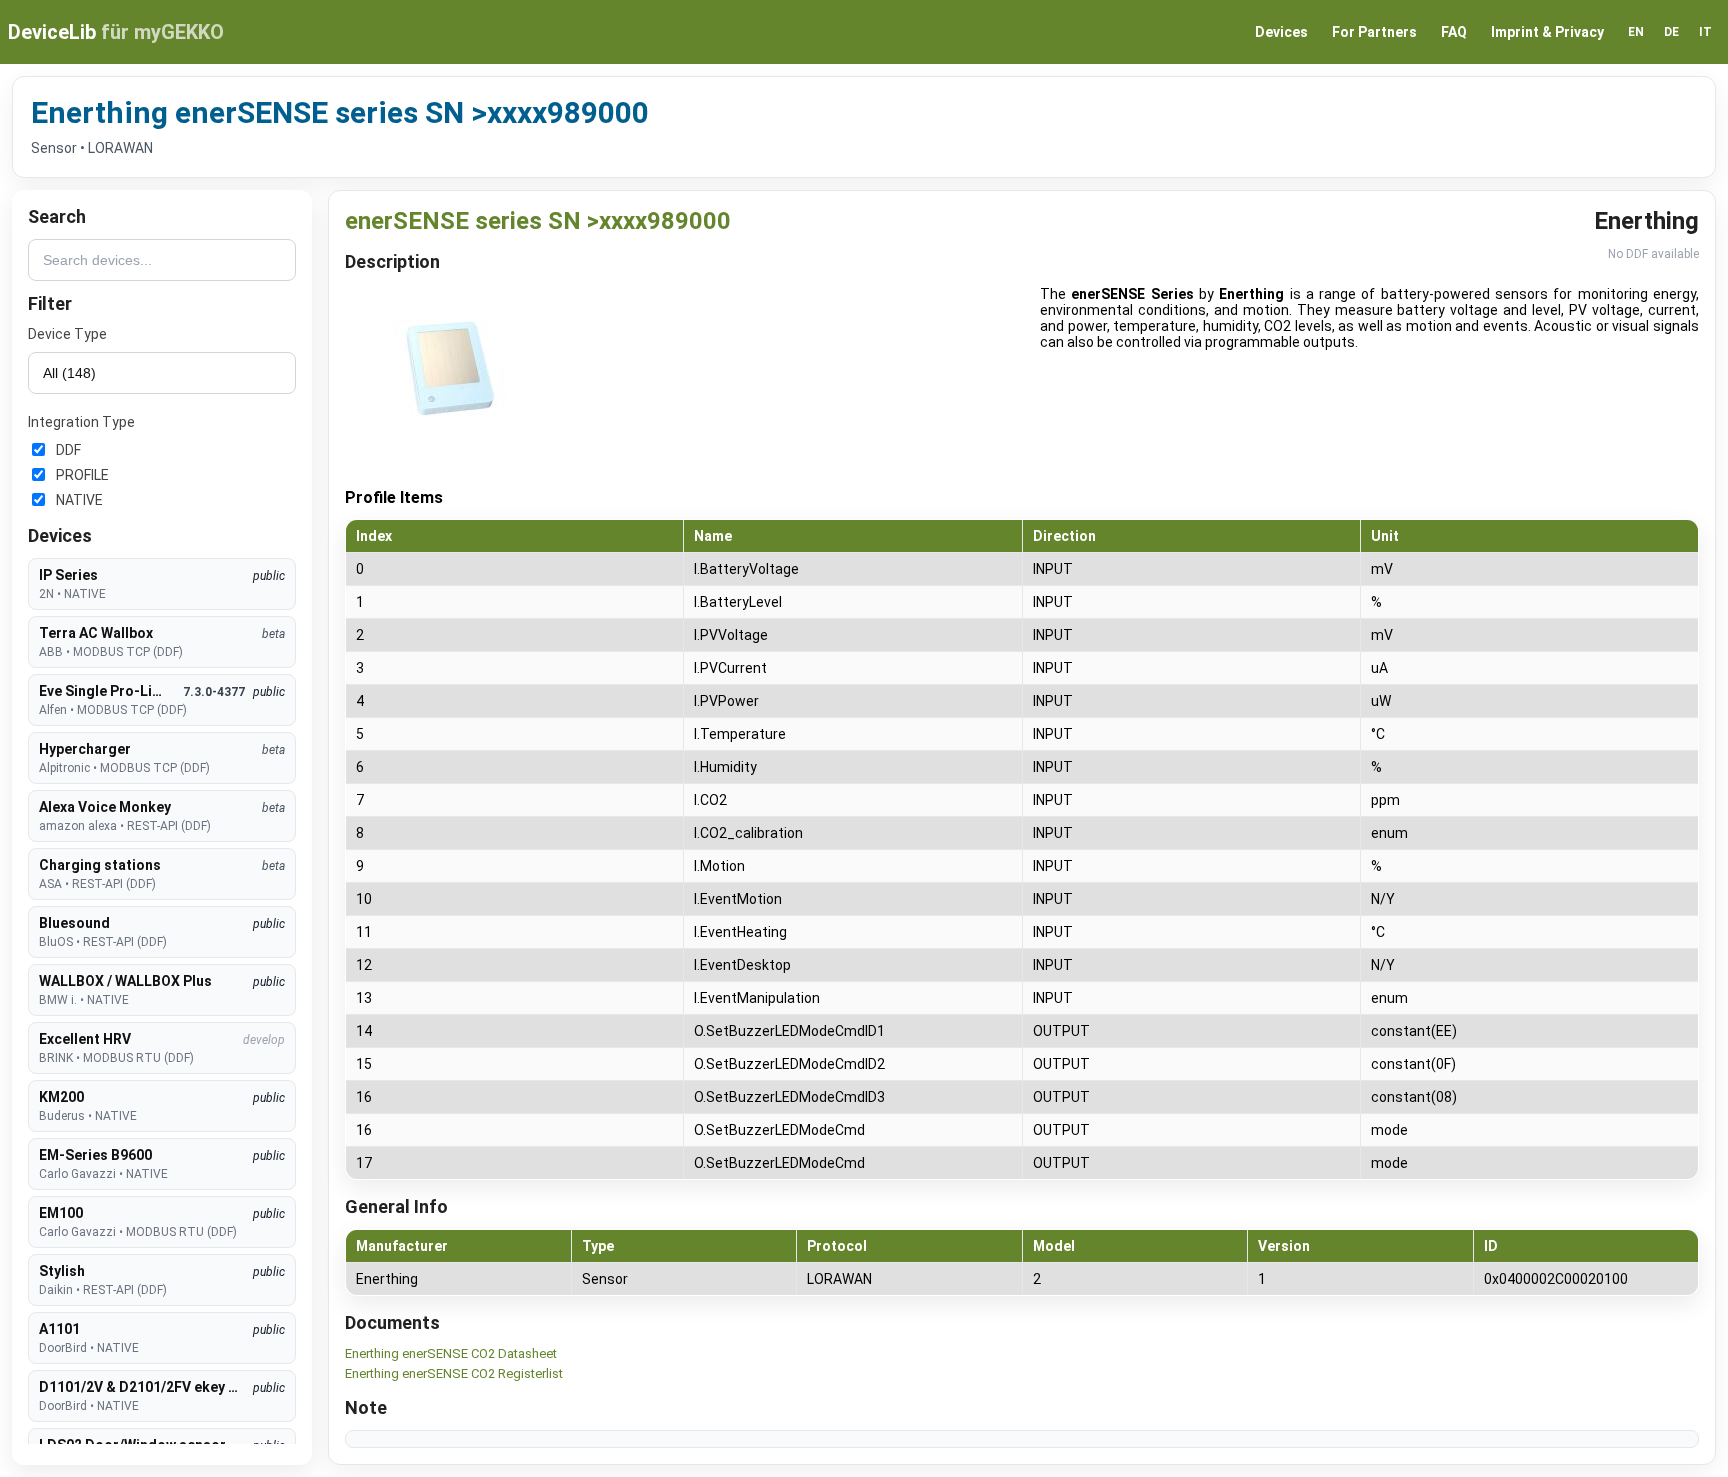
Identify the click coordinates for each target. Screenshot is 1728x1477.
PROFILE (82, 475)
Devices (1281, 32)
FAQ (1454, 32)
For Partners (1374, 32)
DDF (68, 450)
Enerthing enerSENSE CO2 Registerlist (454, 1373)
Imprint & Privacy (1547, 32)
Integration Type (81, 422)
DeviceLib (116, 32)
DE (1671, 32)
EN (1636, 32)
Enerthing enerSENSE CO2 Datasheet (451, 1353)
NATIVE (79, 500)
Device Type (67, 334)
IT (1705, 32)
